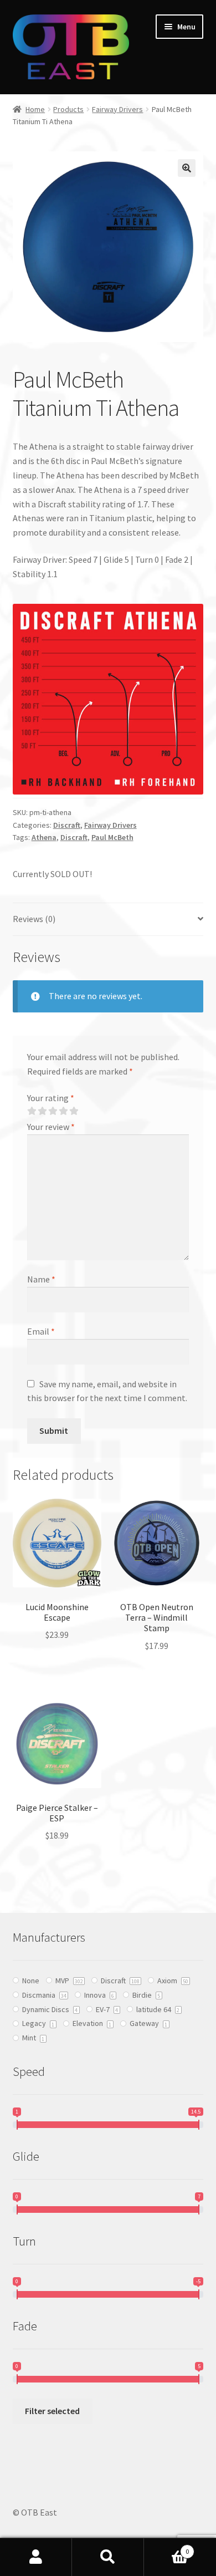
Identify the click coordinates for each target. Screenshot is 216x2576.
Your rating (51, 1098)
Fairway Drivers (117, 109)
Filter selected (52, 2411)
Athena (44, 837)
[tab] (108, 920)
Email (41, 1331)
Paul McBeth (112, 837)
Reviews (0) (34, 919)
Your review (51, 1127)
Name (41, 1279)
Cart (166, 2547)
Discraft (67, 825)
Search (108, 2557)
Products (68, 109)
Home (35, 109)
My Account (36, 2557)
